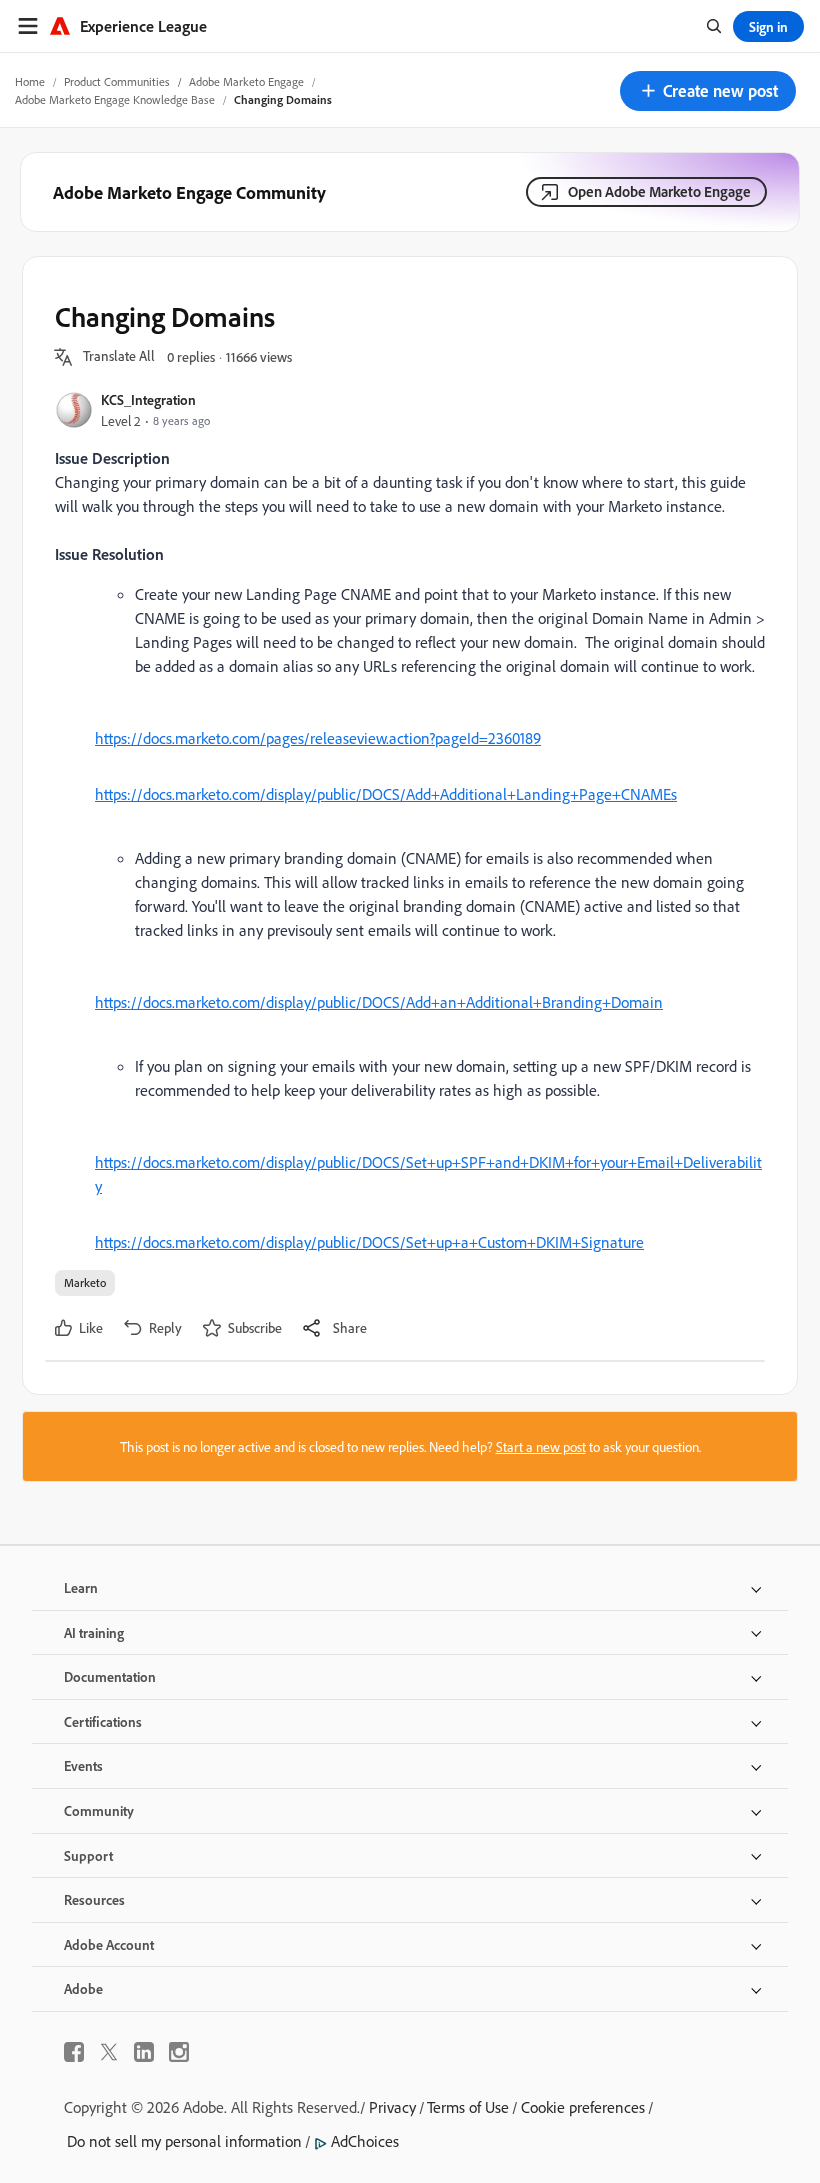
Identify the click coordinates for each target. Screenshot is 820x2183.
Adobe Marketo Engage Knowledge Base (115, 99)
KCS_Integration (148, 399)
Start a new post (541, 1446)
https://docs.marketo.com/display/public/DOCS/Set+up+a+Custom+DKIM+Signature (369, 1242)
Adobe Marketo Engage (246, 81)
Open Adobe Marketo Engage (659, 191)
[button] (708, 91)
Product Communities (117, 81)
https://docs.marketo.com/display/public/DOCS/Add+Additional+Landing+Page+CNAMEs (386, 794)
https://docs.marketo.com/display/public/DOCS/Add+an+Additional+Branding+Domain (379, 1002)
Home (30, 81)
